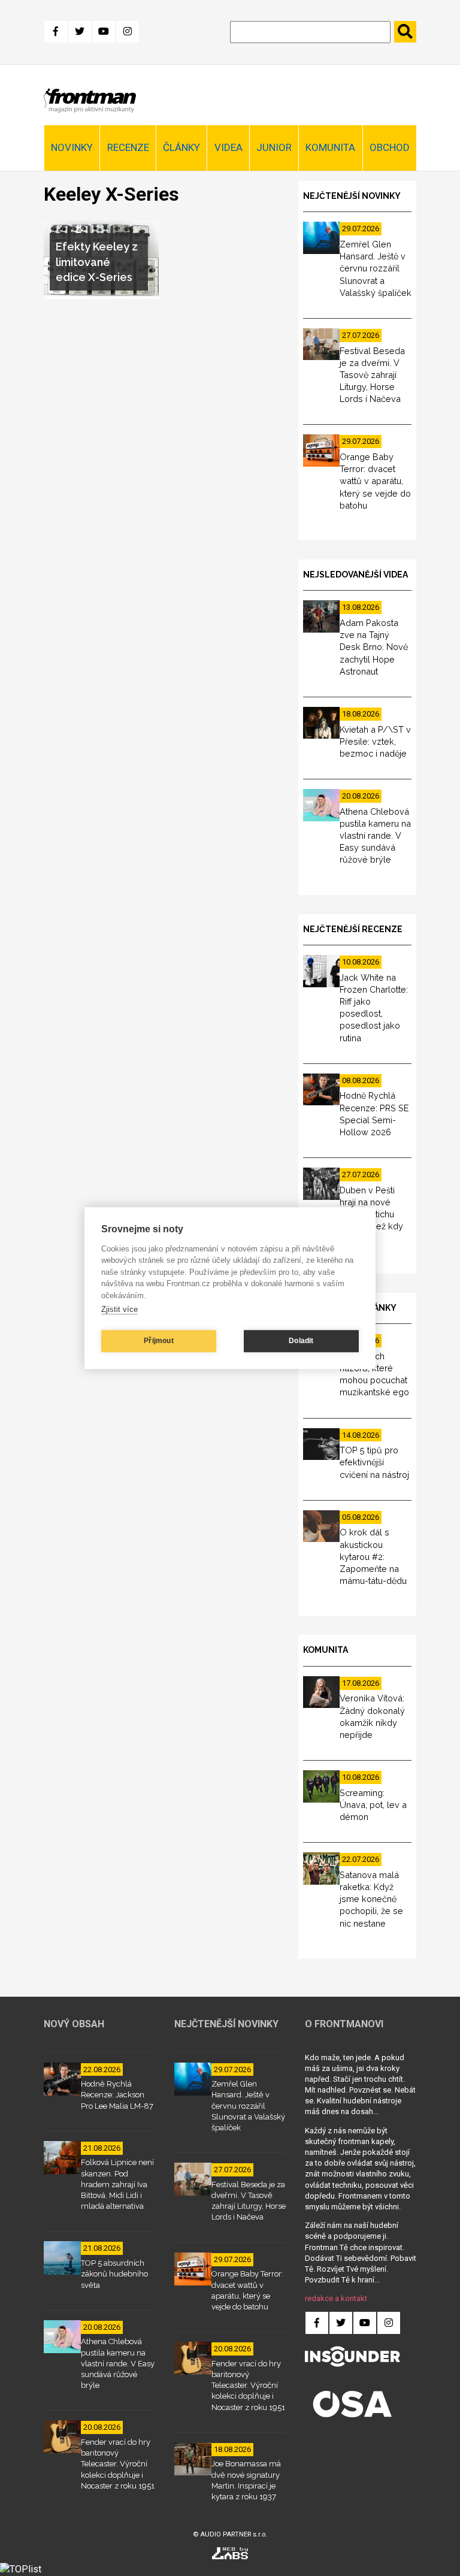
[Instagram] (128, 32)
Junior (274, 147)
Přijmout (159, 1341)
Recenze (128, 147)
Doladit (301, 1341)
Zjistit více (119, 1309)
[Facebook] (56, 32)
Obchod (390, 147)
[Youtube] (104, 32)
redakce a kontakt (336, 2298)
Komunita (330, 147)
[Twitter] (80, 32)
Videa (229, 147)
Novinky (72, 147)
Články (181, 147)
